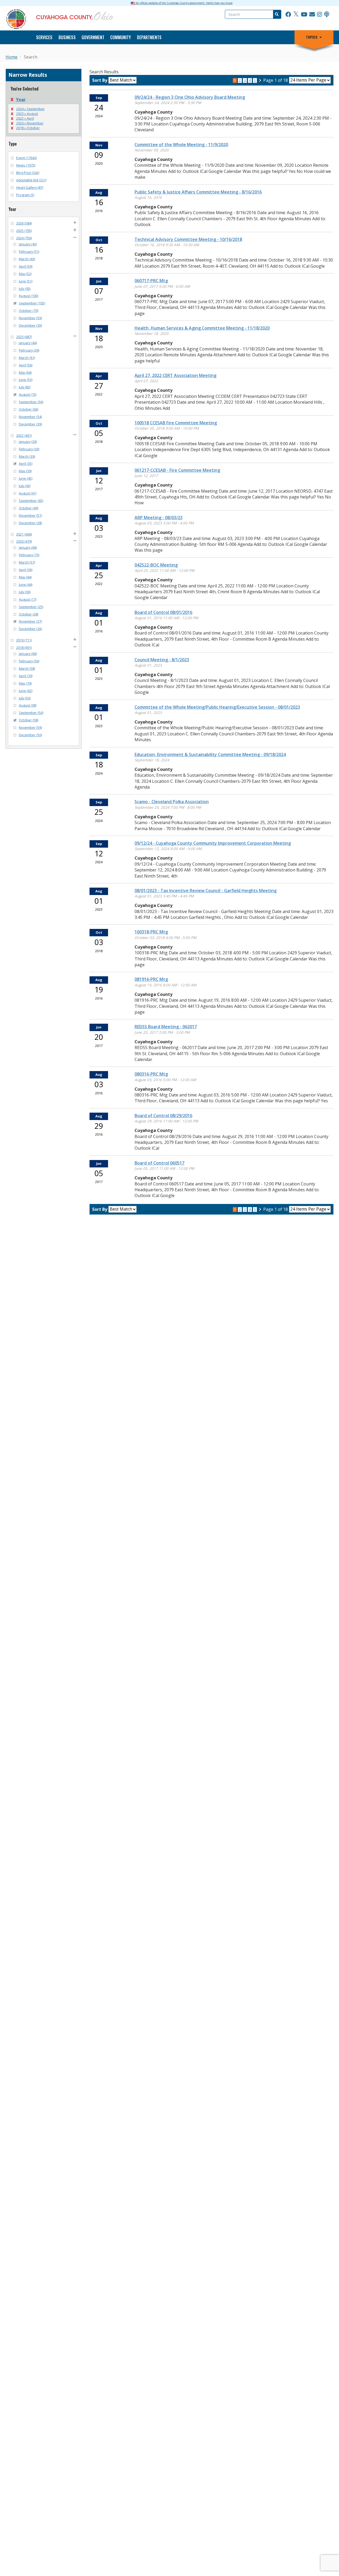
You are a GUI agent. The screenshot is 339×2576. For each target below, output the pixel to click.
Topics (312, 37)
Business (67, 37)
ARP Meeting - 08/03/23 (159, 518)
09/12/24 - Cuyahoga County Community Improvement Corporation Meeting (213, 843)
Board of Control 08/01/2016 (163, 612)
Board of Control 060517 (159, 1163)
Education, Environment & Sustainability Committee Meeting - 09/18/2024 (210, 754)
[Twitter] (296, 15)
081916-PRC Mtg (151, 979)
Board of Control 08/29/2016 (163, 1116)
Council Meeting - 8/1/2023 (162, 660)
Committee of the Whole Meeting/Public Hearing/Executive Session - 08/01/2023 (217, 707)
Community (121, 37)
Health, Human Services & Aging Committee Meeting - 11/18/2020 (202, 328)
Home (12, 57)
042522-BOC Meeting (156, 565)
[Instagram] (320, 15)
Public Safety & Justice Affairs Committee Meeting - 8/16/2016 (198, 192)
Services (44, 37)
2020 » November (30, 123)
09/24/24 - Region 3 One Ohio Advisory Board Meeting (190, 97)
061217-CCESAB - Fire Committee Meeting (177, 470)
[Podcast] (327, 15)
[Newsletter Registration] (312, 15)
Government (93, 37)
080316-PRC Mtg (151, 1074)
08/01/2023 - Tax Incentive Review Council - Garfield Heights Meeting (206, 891)
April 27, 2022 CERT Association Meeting (175, 375)
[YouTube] (304, 15)
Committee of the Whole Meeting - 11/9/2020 (181, 145)
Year (21, 100)
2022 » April (25, 118)
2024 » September (30, 109)
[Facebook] (288, 15)
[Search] (276, 14)
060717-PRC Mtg (151, 281)
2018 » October (28, 128)
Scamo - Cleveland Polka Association (172, 802)
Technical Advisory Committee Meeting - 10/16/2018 (188, 239)
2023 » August (27, 114)
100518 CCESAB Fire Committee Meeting (176, 423)
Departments (149, 37)
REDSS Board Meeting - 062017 (166, 1027)
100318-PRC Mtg (151, 932)
